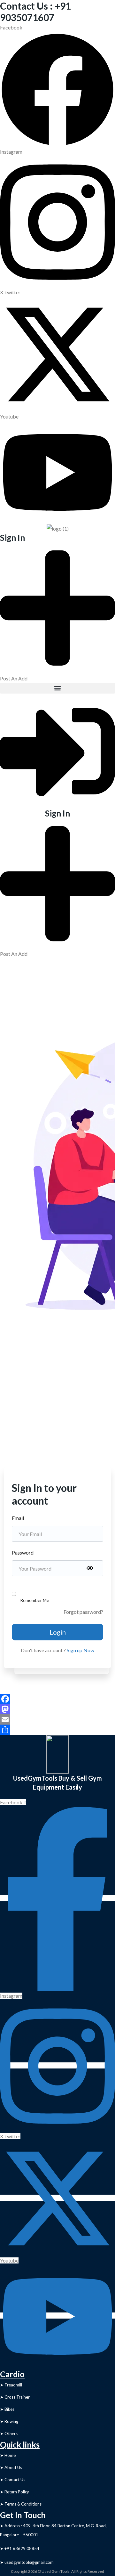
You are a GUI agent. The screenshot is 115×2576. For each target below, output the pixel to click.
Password (23, 1552)
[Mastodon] (57, 1709)
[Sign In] (57, 750)
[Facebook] (57, 1699)
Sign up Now (80, 1650)
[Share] (57, 1730)
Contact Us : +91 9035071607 (35, 12)
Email (18, 1518)
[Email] (57, 1719)
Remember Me (35, 1600)
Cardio (12, 2374)
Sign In (12, 538)
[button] (57, 688)
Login (58, 1632)
